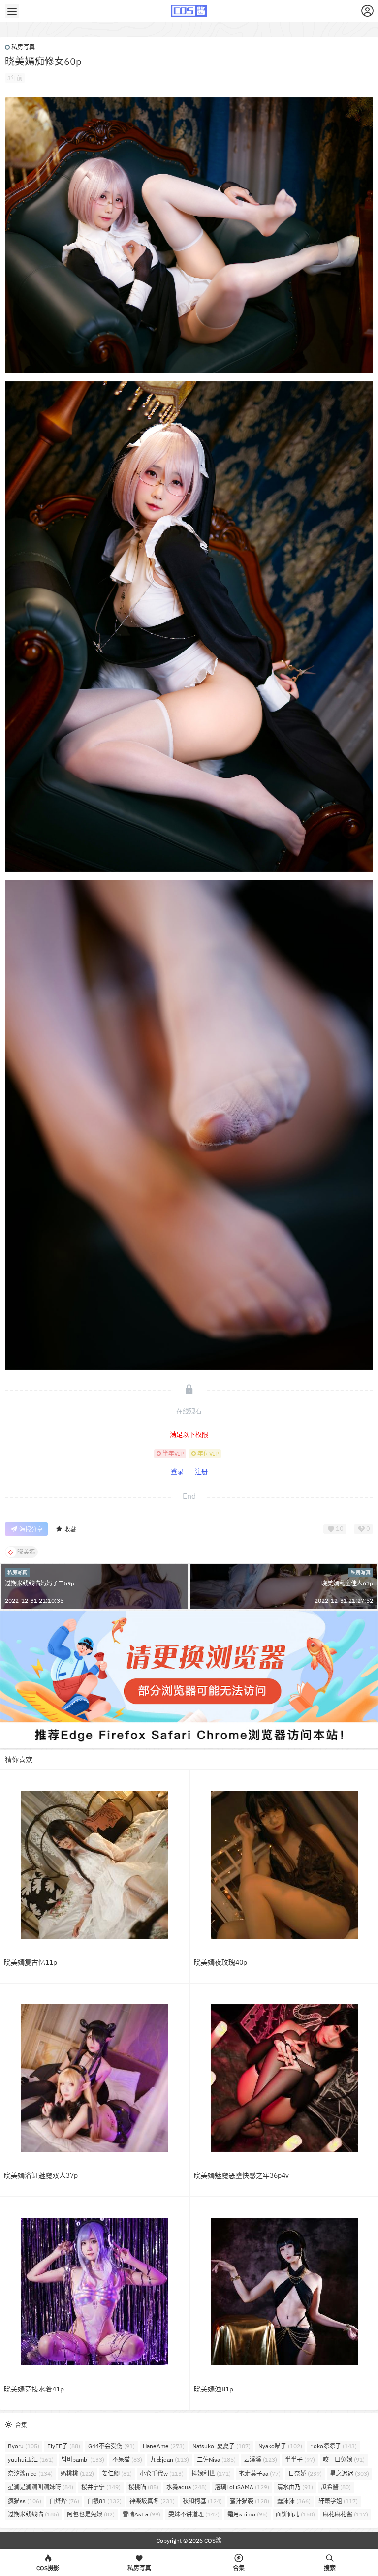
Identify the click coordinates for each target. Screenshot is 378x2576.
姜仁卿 (117, 2473)
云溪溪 (260, 2460)
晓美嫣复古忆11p (31, 1962)
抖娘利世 (211, 2473)
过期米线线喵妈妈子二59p (40, 1583)
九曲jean (170, 2460)
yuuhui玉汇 (31, 2460)
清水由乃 (295, 2487)
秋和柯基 (202, 2501)
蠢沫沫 (294, 2501)
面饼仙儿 (295, 2514)
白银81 (104, 2501)
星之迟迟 (349, 2473)
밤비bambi (83, 2460)
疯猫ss (25, 2501)
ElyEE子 (64, 2446)
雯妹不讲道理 (194, 2514)
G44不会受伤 (111, 2446)
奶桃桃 (77, 2473)
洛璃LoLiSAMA (242, 2487)
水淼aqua (187, 2487)
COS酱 (212, 2540)
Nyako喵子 (280, 2446)
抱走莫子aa (260, 2473)
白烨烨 (64, 2501)
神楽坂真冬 (152, 2501)
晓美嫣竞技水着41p (34, 2389)
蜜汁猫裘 (250, 2501)
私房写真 (23, 47)
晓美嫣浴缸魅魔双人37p (41, 2175)
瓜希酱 (336, 2487)
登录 (177, 1472)
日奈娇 (305, 2473)
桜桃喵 (143, 2487)
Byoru (24, 2446)
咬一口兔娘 (344, 2460)
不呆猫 (127, 2460)
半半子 (300, 2460)
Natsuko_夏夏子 (221, 2446)
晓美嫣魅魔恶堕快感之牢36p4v (241, 2175)
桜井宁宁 (101, 2487)
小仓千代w (162, 2473)
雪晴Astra (142, 2514)
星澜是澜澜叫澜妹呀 (41, 2487)
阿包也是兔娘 (91, 2514)
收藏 (70, 1530)
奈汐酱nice (30, 2473)
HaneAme (164, 2446)
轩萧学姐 (338, 2501)
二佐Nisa (216, 2460)
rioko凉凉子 (333, 2446)
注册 (201, 1472)
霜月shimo (248, 2514)
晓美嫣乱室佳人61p (347, 1583)
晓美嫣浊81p (214, 2389)
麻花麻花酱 (346, 2514)
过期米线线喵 (33, 2514)
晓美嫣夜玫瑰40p (220, 1962)
